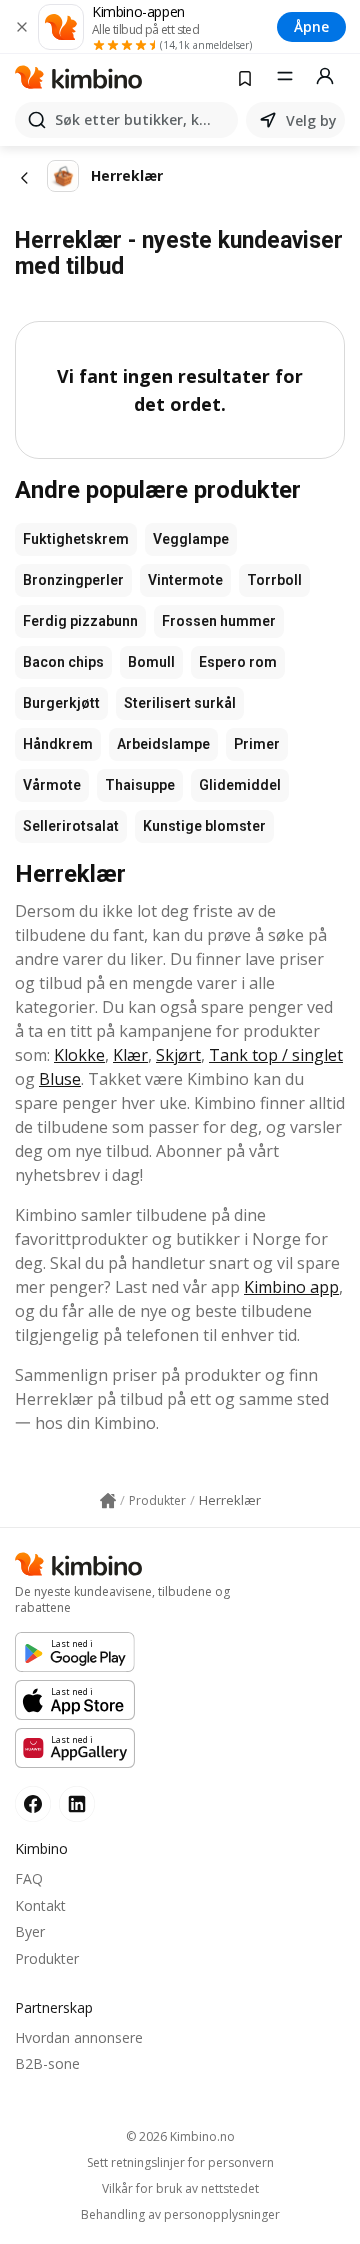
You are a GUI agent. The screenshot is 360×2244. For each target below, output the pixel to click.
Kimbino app (291, 1287)
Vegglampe (191, 539)
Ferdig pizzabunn (80, 621)
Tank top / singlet (276, 1055)
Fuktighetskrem (76, 539)
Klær (130, 1055)
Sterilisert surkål (180, 703)
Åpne (311, 26)
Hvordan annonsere (79, 2037)
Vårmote (52, 785)
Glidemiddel (240, 785)
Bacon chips (63, 662)
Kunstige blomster (204, 826)
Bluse (60, 1079)
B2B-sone (47, 2063)
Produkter (47, 1958)
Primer (257, 744)
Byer (30, 1931)
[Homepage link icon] (108, 1501)
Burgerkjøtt (61, 703)
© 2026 (180, 2136)
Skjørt (178, 1055)
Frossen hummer (219, 621)
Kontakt (40, 1905)
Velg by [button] (311, 120)
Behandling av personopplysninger (180, 2215)
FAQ (29, 1878)
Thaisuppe (140, 785)
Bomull (151, 662)
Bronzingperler (73, 580)
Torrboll (274, 580)
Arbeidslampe (163, 744)
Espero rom (238, 662)
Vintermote (185, 580)
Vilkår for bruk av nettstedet (180, 2189)
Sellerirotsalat (71, 826)
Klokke (79, 1055)
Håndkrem (58, 744)
